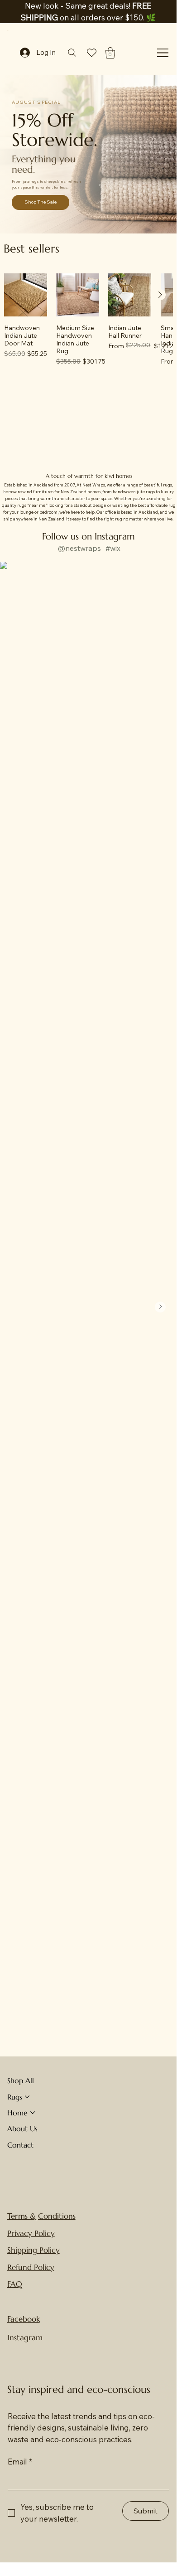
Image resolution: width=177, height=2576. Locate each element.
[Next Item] (160, 1307)
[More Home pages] (33, 2113)
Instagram (25, 2338)
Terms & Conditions (41, 2216)
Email (20, 2462)
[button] (110, 53)
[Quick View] (26, 295)
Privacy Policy (31, 2233)
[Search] (72, 53)
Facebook (24, 2319)
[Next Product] (160, 295)
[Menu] (163, 53)
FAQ (15, 2284)
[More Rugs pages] (27, 2097)
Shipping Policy (33, 2250)
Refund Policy (31, 2267)
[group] (88, 323)
